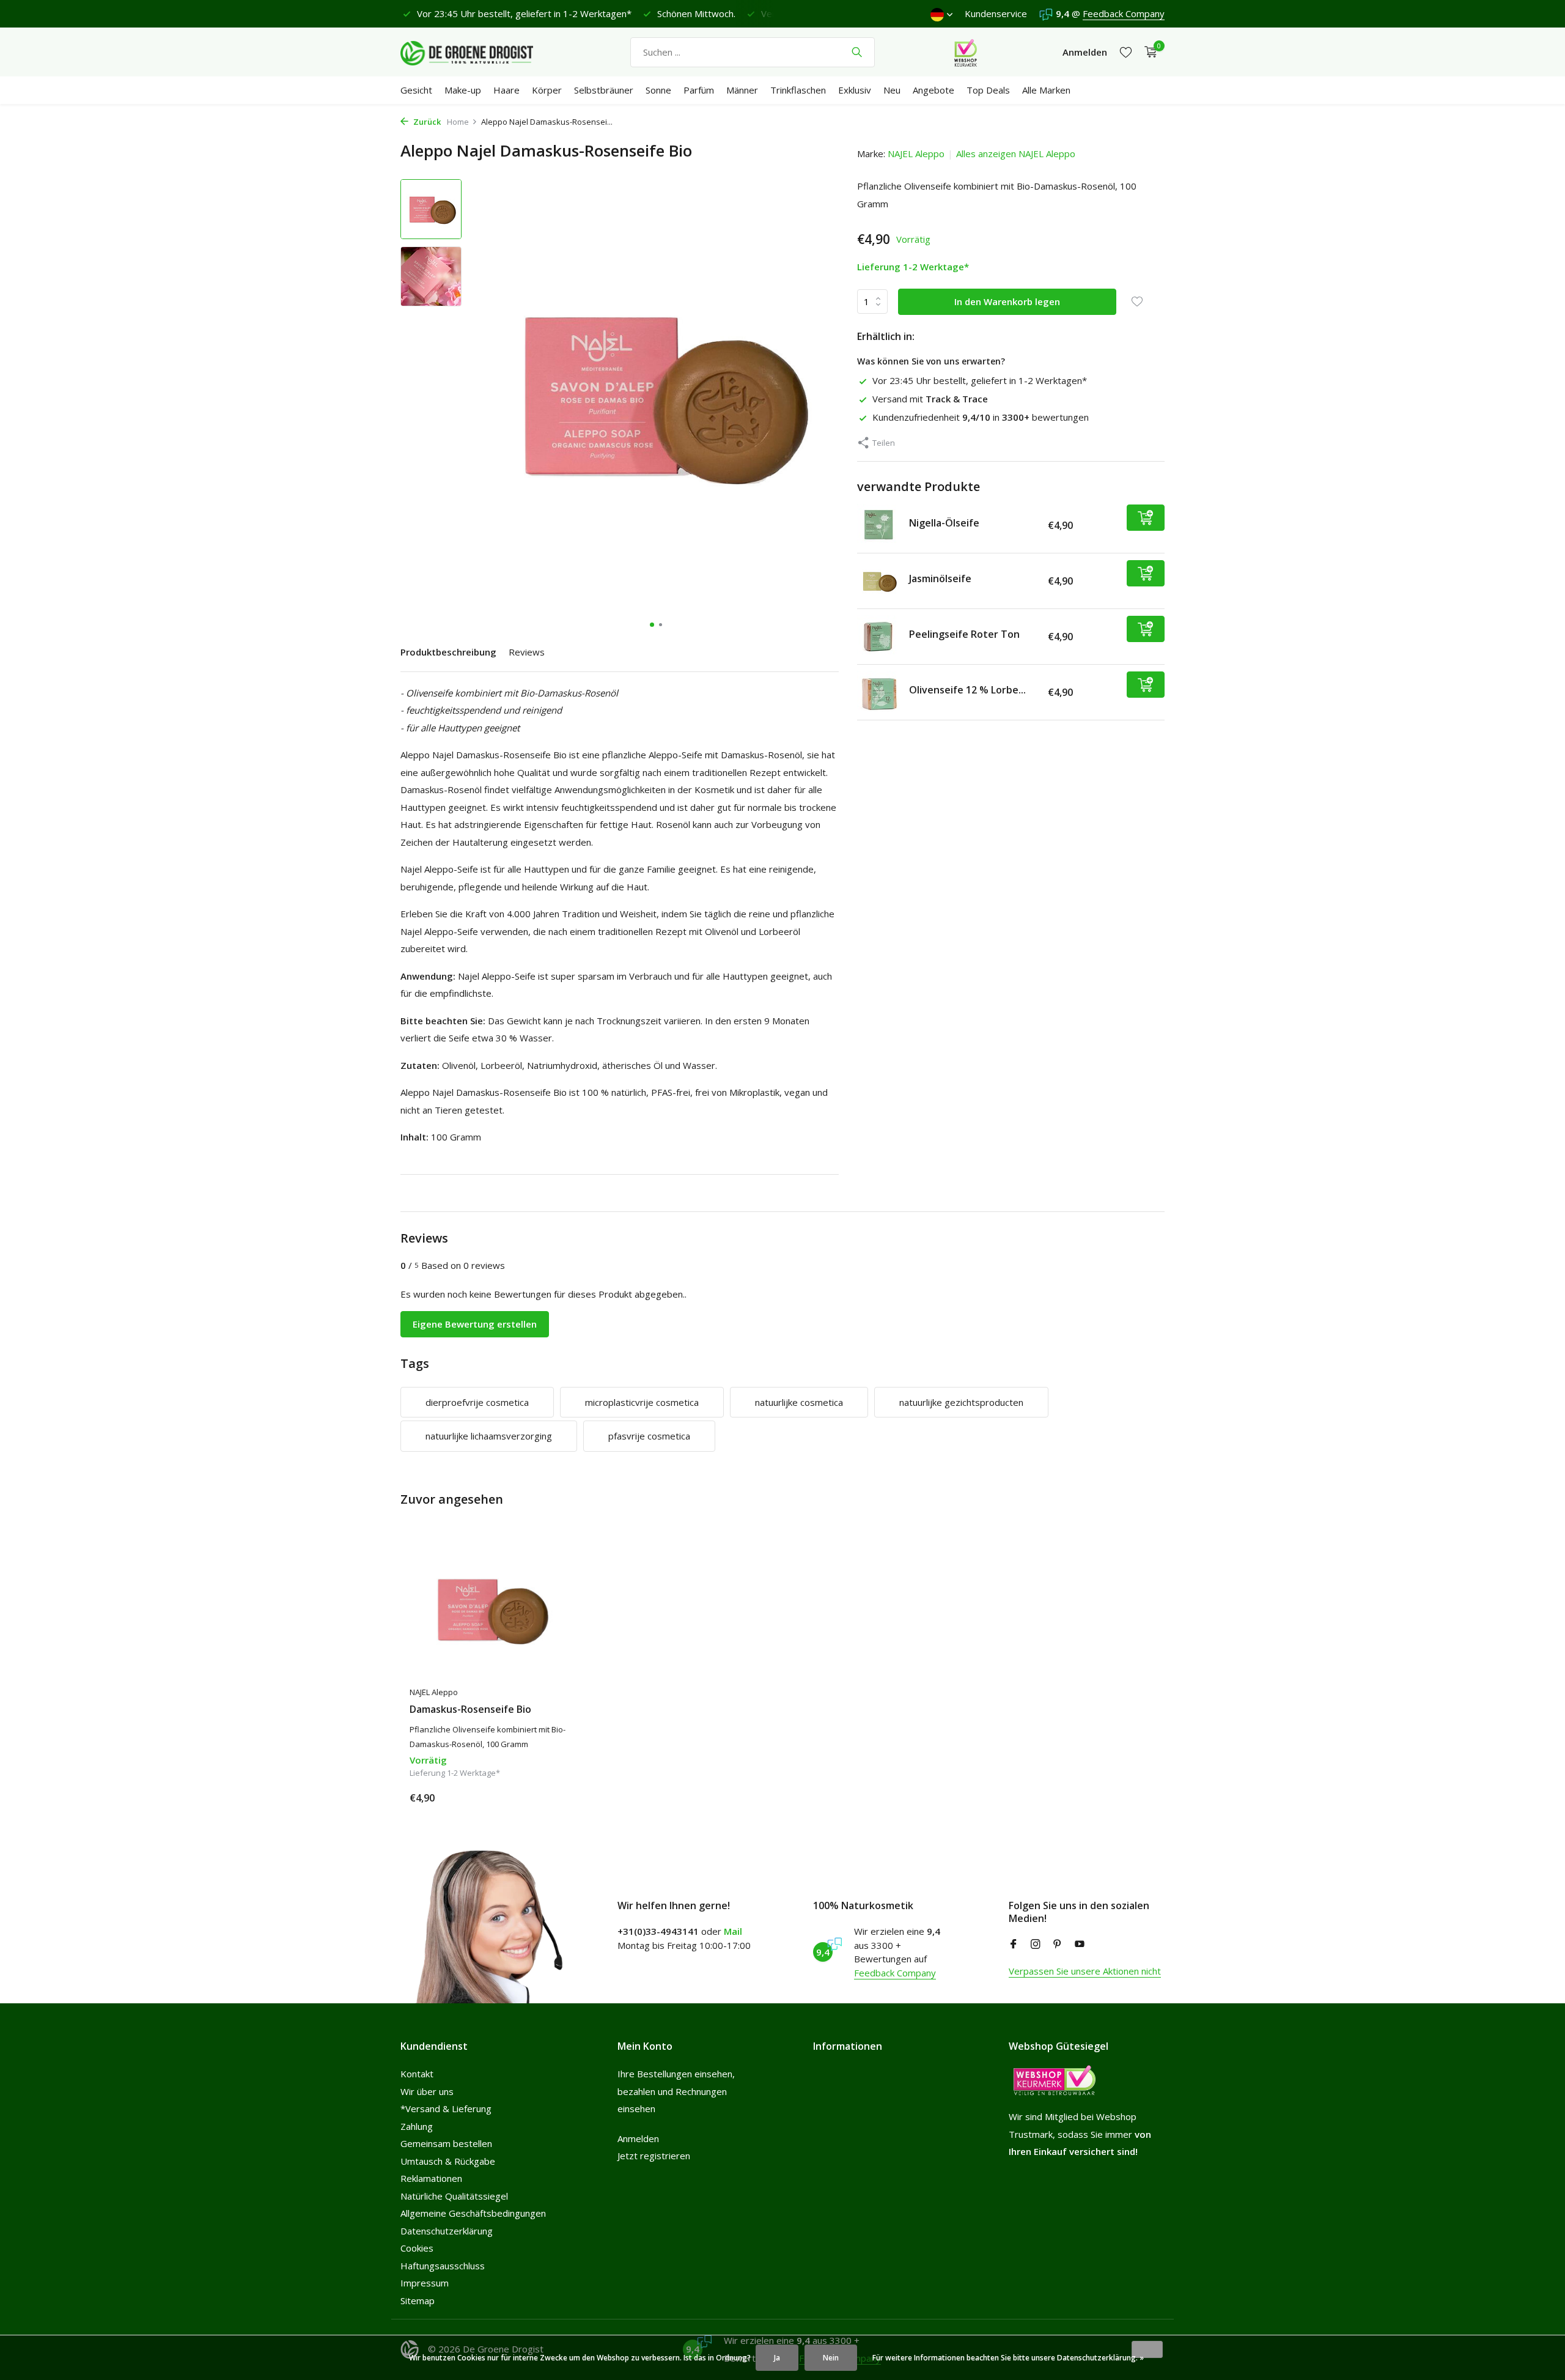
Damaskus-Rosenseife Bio (470, 1709)
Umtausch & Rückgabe (448, 2161)
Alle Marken (1046, 90)
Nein (831, 2358)
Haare (506, 90)
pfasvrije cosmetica (649, 1436)
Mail (733, 1931)
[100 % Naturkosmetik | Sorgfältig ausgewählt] (477, 52)
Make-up (463, 90)
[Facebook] (1014, 1945)
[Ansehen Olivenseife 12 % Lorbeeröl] (878, 692)
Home (458, 122)
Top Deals (988, 90)
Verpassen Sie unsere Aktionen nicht (1085, 1971)
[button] (652, 625)
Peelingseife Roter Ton (964, 634)
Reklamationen (431, 2178)
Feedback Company (1124, 13)
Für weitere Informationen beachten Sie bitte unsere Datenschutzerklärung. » (1008, 2358)
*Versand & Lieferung (446, 2108)
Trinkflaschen (798, 90)
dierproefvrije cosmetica (477, 1402)
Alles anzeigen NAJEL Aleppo (1016, 153)
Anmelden (638, 2138)
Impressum (425, 2283)
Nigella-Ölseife (944, 523)
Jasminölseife (940, 578)
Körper (547, 90)
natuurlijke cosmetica (799, 1402)
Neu (892, 90)
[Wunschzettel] (1126, 52)
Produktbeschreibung (448, 652)
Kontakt (417, 2074)
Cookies (417, 2248)
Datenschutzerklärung (447, 2231)
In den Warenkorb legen (1007, 301)
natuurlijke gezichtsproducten (961, 1402)
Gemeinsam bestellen (446, 2143)
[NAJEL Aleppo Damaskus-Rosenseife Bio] (489, 1609)
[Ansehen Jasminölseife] (878, 581)
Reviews (527, 652)
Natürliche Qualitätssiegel (454, 2196)
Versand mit (930, 399)
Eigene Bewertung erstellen (475, 1324)
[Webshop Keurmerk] (966, 52)
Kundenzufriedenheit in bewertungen (981, 417)
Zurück (426, 122)
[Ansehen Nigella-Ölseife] (878, 525)
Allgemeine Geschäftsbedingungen (473, 2213)
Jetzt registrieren (654, 2156)
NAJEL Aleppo (916, 153)
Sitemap (418, 2301)
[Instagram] (1036, 1945)
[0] (1148, 52)
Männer (742, 90)
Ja (777, 2358)
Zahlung (417, 2126)
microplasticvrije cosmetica (642, 1402)
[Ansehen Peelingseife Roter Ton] (878, 637)
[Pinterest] (1058, 1945)
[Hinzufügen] (1146, 518)
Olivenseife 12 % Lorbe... (967, 690)
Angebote (933, 90)
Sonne (658, 90)
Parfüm (699, 90)
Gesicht (416, 90)
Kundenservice (996, 13)
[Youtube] (1080, 1945)
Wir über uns (427, 2091)
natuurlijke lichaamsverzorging (489, 1436)
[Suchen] (857, 52)
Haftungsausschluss (443, 2266)
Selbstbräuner (604, 90)
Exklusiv (855, 90)
